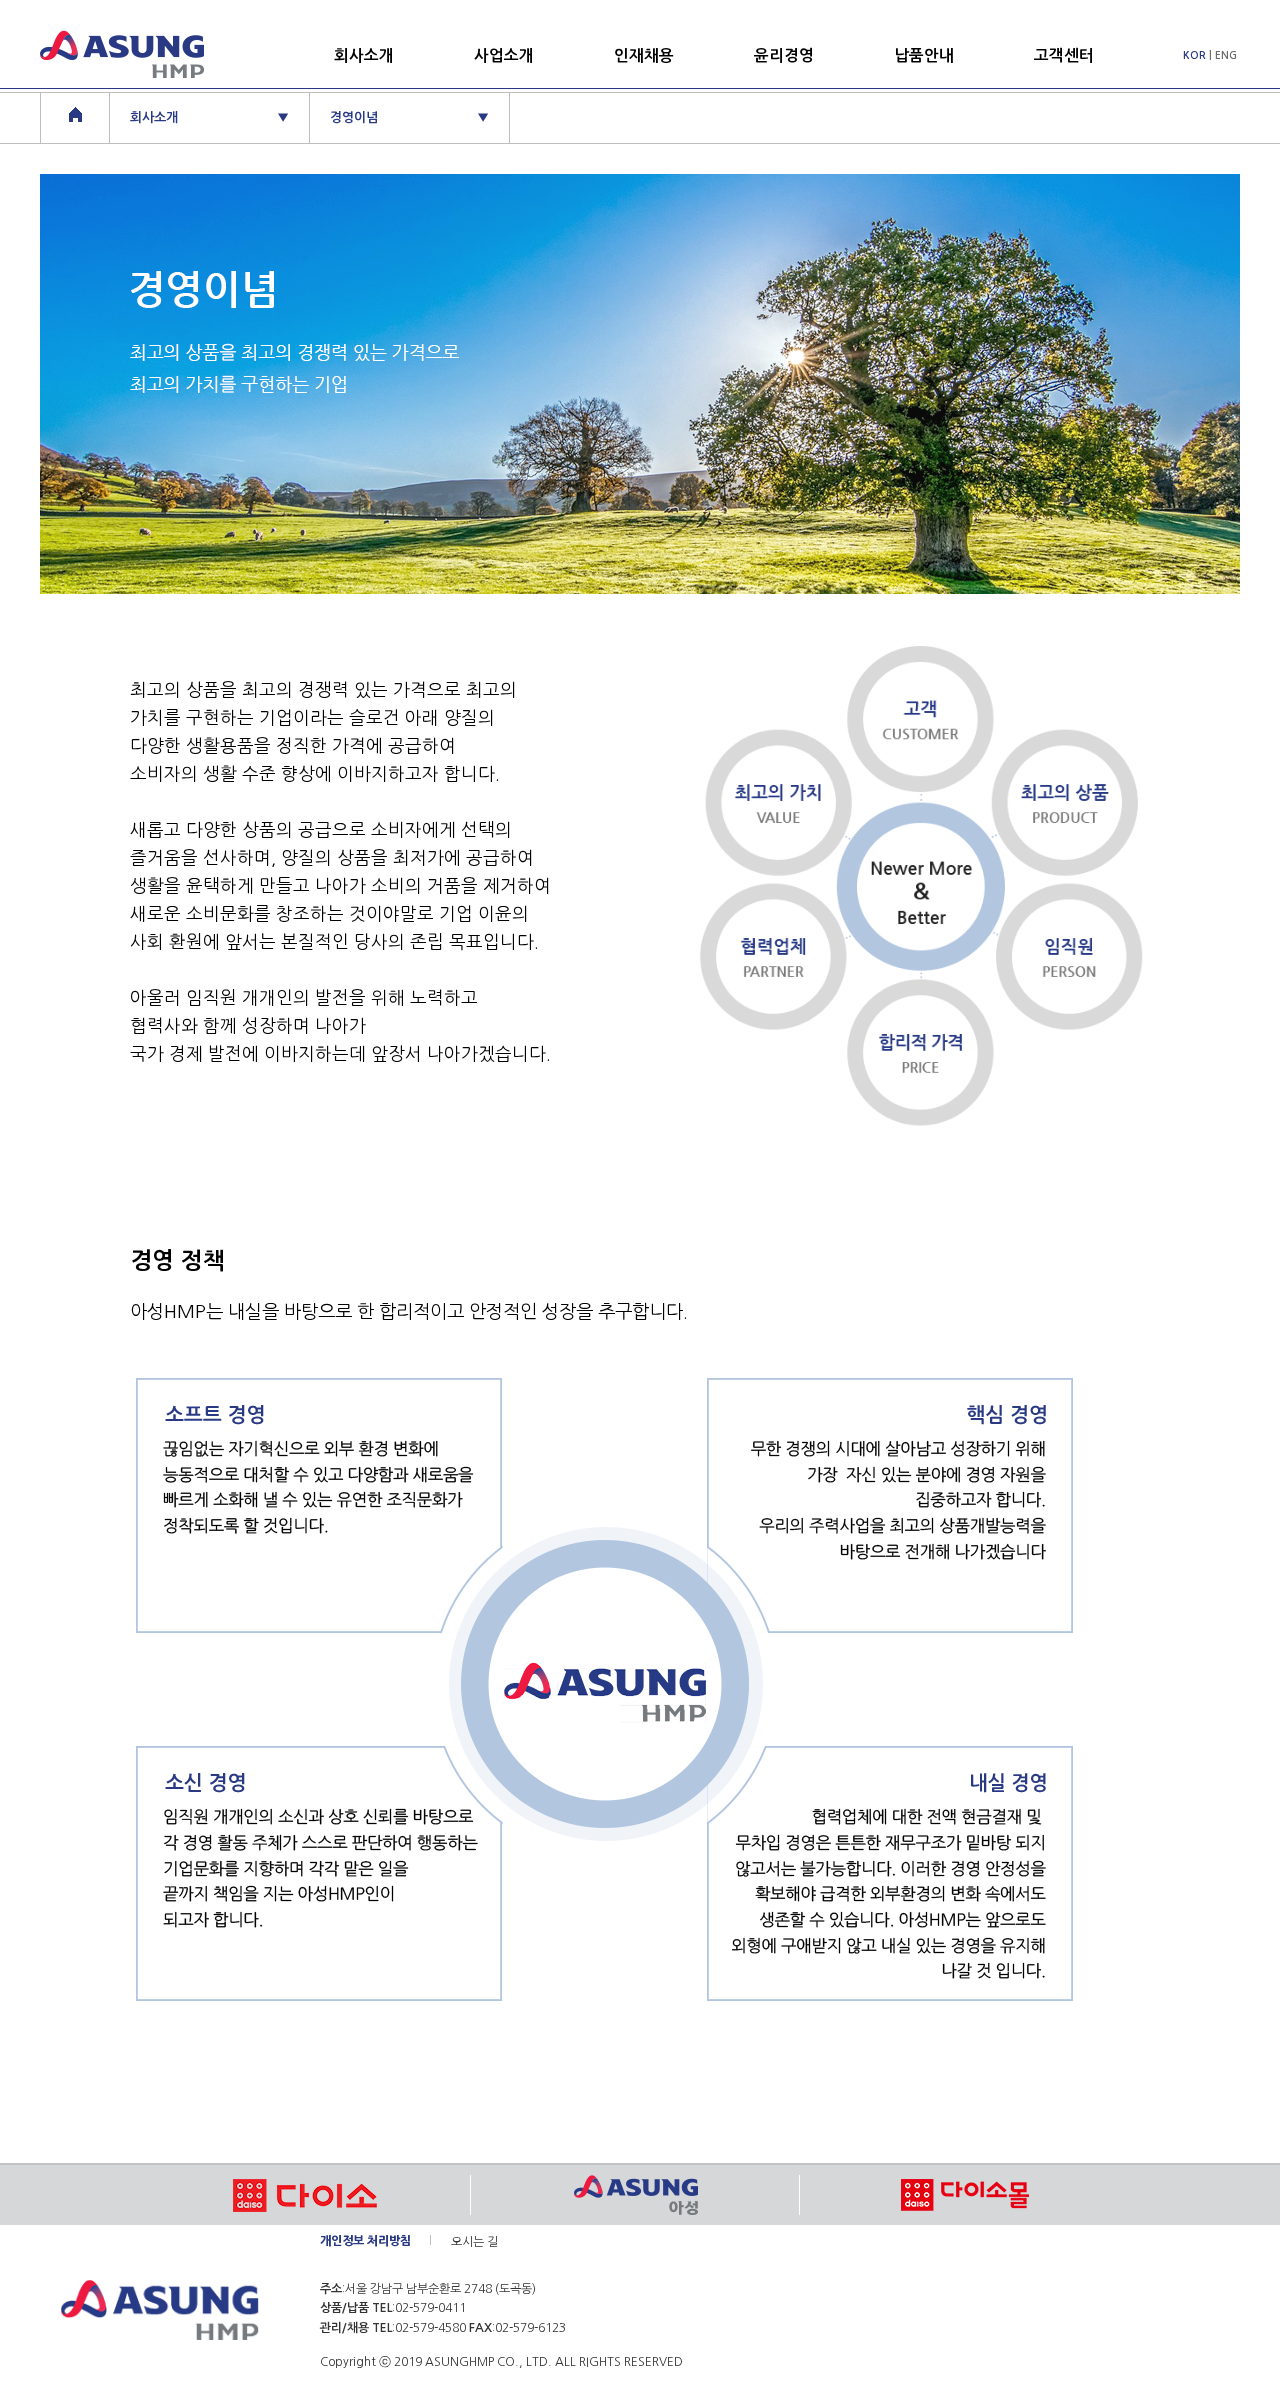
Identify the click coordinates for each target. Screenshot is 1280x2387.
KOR (1194, 55)
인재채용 (644, 55)
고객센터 (1064, 55)
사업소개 (504, 55)
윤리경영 (784, 55)
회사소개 (364, 55)
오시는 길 (474, 2242)
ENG (1226, 55)
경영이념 (409, 117)
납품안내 (924, 55)
